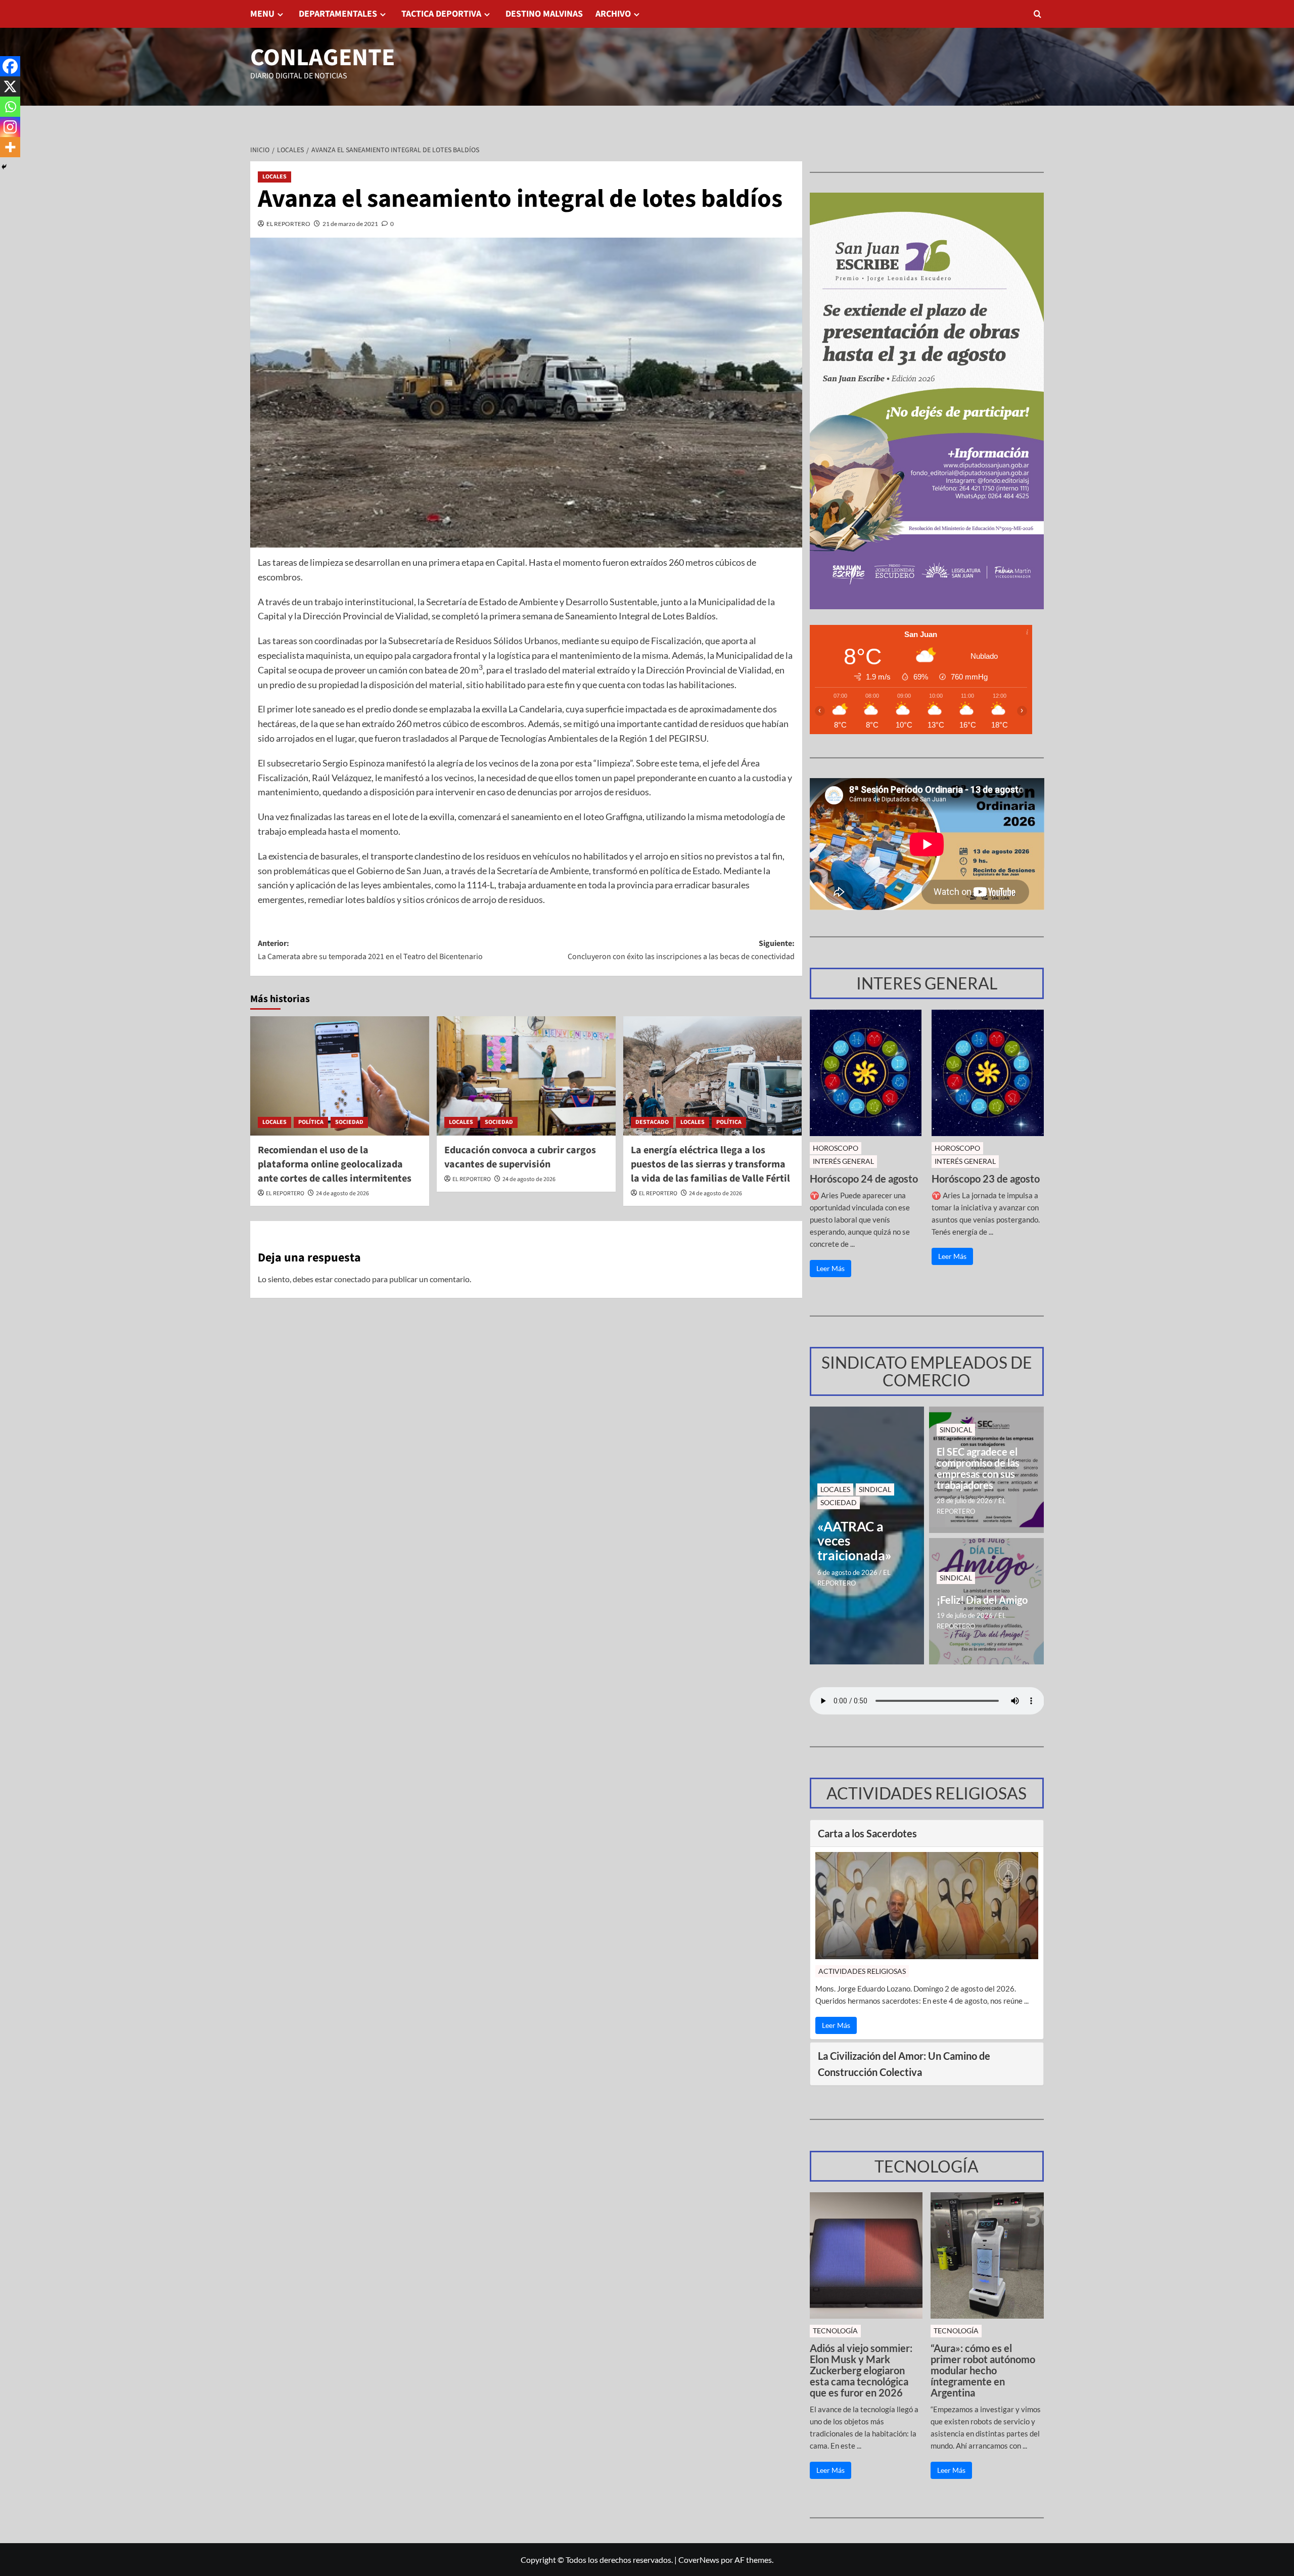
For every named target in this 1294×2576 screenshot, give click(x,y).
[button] (1037, 14)
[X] (10, 86)
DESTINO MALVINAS (544, 14)
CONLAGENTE (322, 58)
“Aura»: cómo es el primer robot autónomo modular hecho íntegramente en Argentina (983, 2370)
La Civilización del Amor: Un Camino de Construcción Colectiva (904, 2064)
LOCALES (274, 177)
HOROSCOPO (836, 1148)
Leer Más (830, 1268)
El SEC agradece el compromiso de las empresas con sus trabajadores (978, 1468)
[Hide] (4, 167)
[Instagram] (10, 127)
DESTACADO (652, 1122)
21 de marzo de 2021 (350, 224)
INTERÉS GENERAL (843, 1161)
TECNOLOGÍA (835, 2331)
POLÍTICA (311, 1122)
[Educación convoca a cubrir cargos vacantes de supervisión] (526, 1076)
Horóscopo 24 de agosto (864, 1179)
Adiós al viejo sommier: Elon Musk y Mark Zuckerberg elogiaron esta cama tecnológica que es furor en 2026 (861, 2370)
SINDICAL (875, 1489)
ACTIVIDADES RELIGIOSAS (862, 1971)
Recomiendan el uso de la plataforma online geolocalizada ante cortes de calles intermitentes (335, 1164)
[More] (10, 147)
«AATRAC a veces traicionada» (854, 1541)
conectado (352, 1279)
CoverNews (699, 2560)
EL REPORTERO (288, 224)
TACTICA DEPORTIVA (441, 14)
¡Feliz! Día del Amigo (982, 1600)
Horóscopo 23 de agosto (986, 1179)
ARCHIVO (613, 14)
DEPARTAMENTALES (338, 14)
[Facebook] (10, 66)
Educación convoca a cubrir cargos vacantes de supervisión (520, 1157)
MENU (262, 14)
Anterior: (370, 950)
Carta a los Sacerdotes (867, 1833)
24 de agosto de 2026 (342, 1193)
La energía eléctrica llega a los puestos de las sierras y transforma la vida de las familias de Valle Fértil (710, 1164)
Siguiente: (681, 950)
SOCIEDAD (349, 1122)
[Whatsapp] (10, 107)
